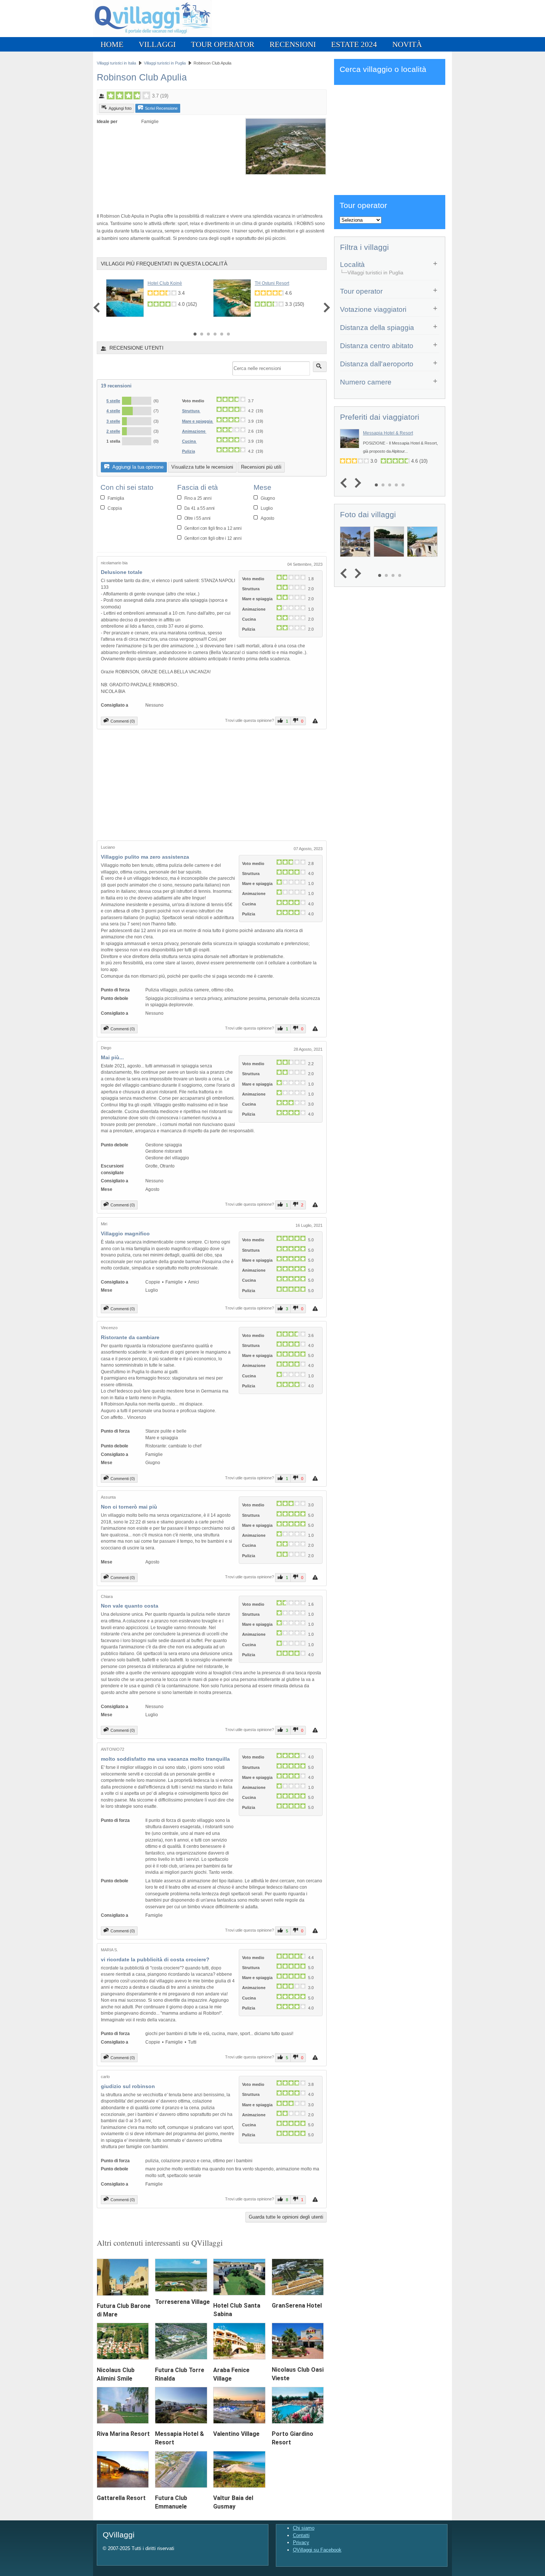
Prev (98, 308)
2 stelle (113, 431)
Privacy (301, 2542)
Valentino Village (236, 2434)
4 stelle (113, 411)
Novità (407, 44)
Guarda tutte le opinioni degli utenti (286, 2217)
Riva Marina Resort (123, 2434)
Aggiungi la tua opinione (137, 467)
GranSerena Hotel (297, 2306)
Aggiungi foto (120, 108)
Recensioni (293, 44)
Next (325, 308)
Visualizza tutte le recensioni (202, 467)
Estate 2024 (354, 44)
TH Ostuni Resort (272, 283)
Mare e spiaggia (198, 421)
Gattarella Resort (121, 2498)
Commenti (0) (123, 721)
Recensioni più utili (261, 467)
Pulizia (189, 451)
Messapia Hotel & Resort (388, 433)
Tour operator (223, 44)
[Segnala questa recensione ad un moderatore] (316, 721)
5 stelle (113, 401)
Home (112, 44)
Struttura (191, 411)
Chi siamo (304, 2528)
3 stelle (113, 421)
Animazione (194, 431)
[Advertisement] (184, 190)
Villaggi (157, 44)
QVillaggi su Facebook (317, 2550)
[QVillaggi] (153, 35)
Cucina (189, 441)
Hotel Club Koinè (165, 283)
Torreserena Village (182, 2302)
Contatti (301, 2535)
